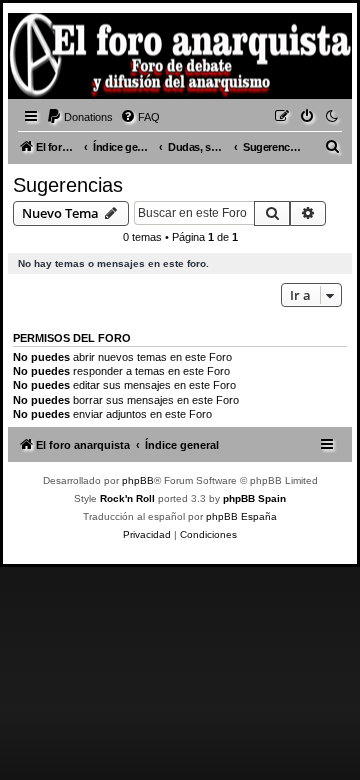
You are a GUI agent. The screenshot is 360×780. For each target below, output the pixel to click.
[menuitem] (79, 117)
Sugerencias (68, 185)
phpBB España (241, 516)
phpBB (138, 480)
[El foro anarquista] (46, 59)
